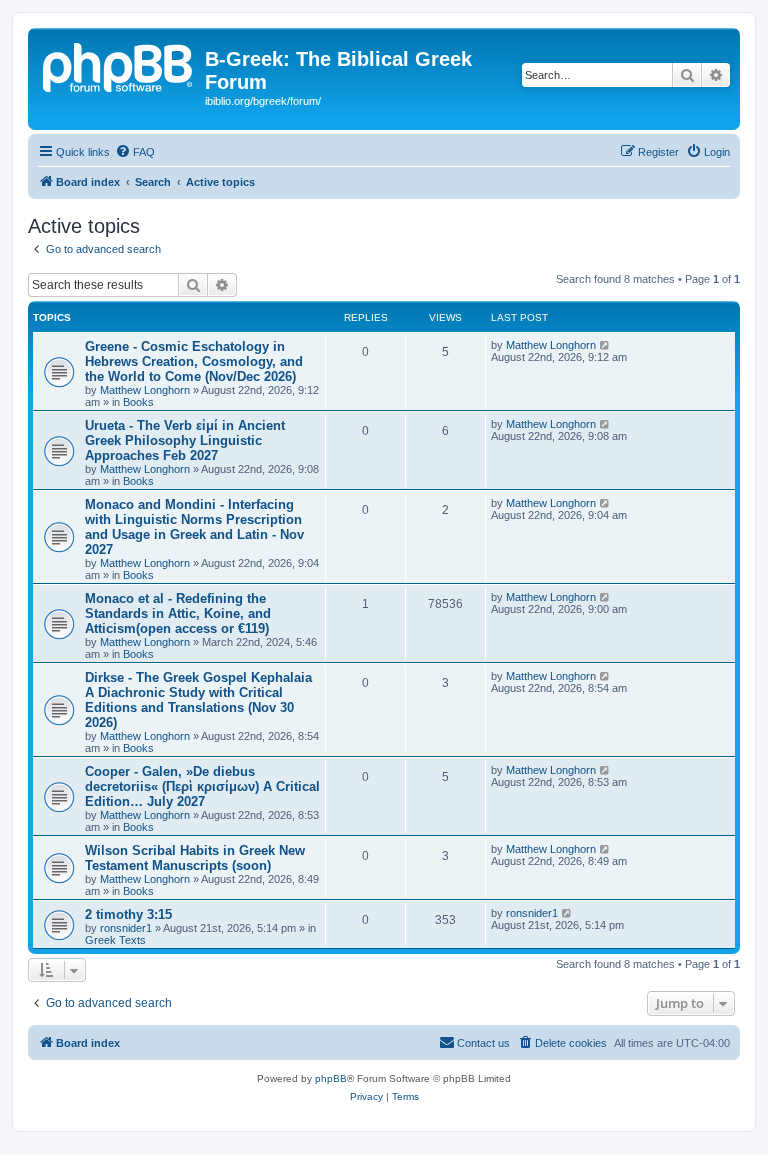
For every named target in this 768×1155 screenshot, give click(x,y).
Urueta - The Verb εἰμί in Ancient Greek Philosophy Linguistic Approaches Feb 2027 (185, 440)
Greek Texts (115, 940)
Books (138, 402)
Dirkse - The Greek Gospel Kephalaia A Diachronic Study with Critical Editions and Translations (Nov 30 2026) (198, 700)
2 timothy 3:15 (128, 914)
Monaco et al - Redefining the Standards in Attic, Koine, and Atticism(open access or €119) (178, 613)
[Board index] (119, 65)
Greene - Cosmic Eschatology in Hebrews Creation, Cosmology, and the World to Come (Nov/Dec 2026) (194, 361)
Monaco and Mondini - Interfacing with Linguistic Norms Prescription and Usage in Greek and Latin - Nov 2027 (194, 527)
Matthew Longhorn (145, 390)
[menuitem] (135, 152)
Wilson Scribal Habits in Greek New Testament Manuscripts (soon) (195, 858)
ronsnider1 (126, 928)
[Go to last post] (605, 345)
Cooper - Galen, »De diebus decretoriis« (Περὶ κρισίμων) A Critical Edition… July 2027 (202, 786)
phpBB (331, 1078)
